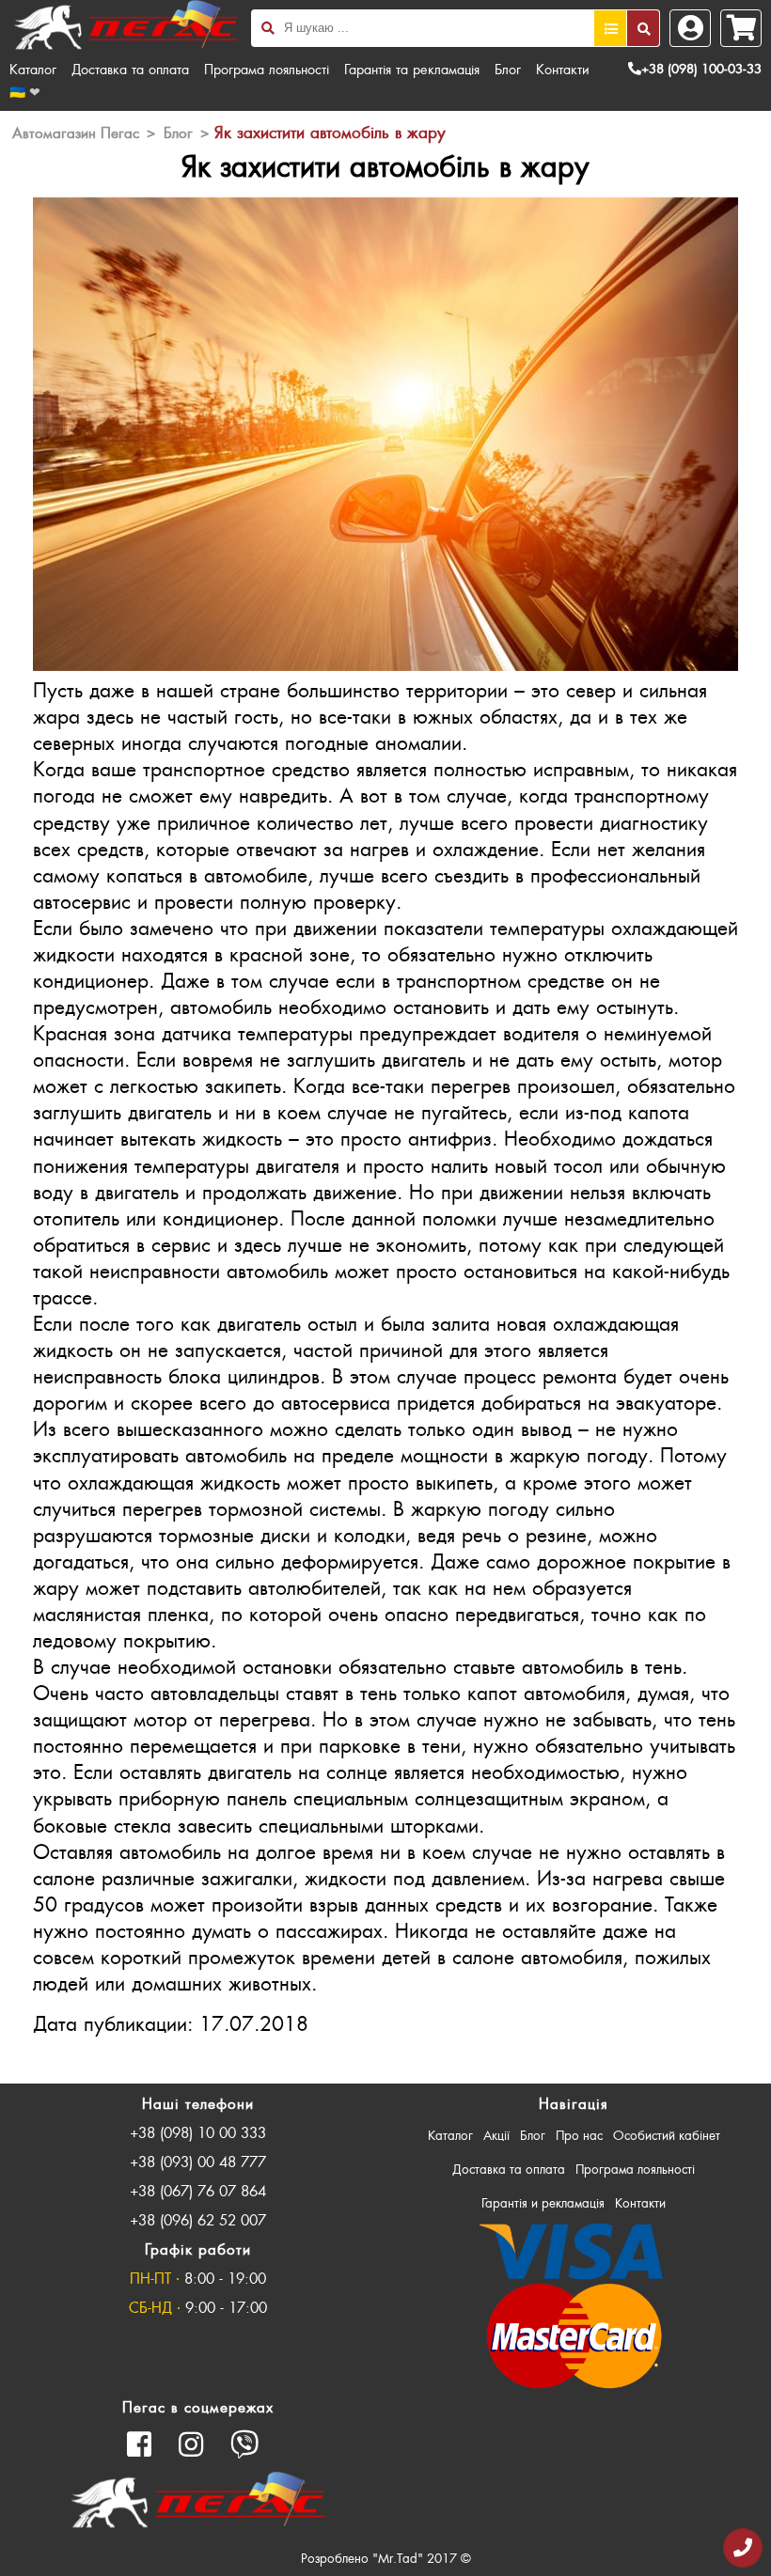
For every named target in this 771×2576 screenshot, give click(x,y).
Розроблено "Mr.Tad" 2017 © (386, 2558)
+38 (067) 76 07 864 (198, 2190)
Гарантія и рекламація (543, 2202)
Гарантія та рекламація (412, 69)
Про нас (579, 2135)
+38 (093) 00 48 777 (198, 2161)
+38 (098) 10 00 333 (198, 2132)
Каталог (33, 69)
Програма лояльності (267, 69)
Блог (508, 69)
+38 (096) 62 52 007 (198, 2219)
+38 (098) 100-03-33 (701, 68)
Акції (496, 2135)
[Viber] (245, 2444)
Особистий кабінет (667, 2135)
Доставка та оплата (130, 69)
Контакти (563, 69)
